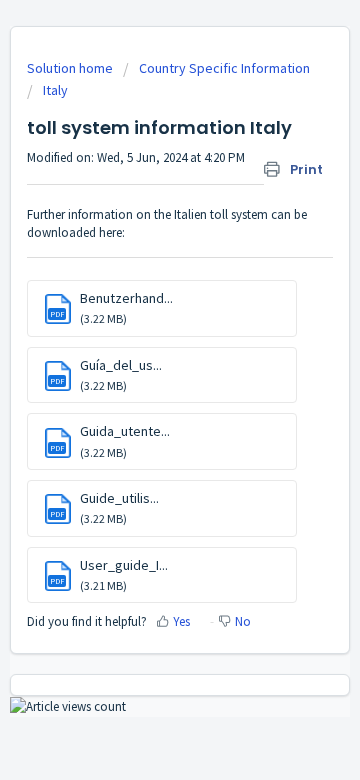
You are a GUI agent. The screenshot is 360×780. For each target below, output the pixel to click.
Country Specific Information (224, 68)
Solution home (71, 68)
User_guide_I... (124, 565)
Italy (55, 90)
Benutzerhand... (126, 298)
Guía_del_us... (121, 365)
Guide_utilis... (119, 498)
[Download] (143, 371)
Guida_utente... (125, 431)
